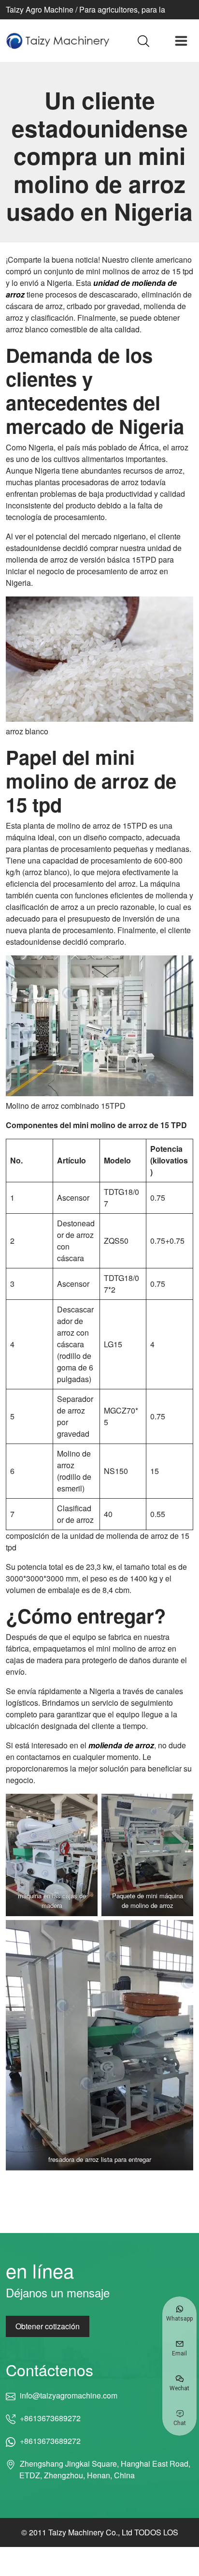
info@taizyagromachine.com (68, 2395)
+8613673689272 (50, 2418)
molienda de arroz (121, 1745)
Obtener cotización (48, 2326)
